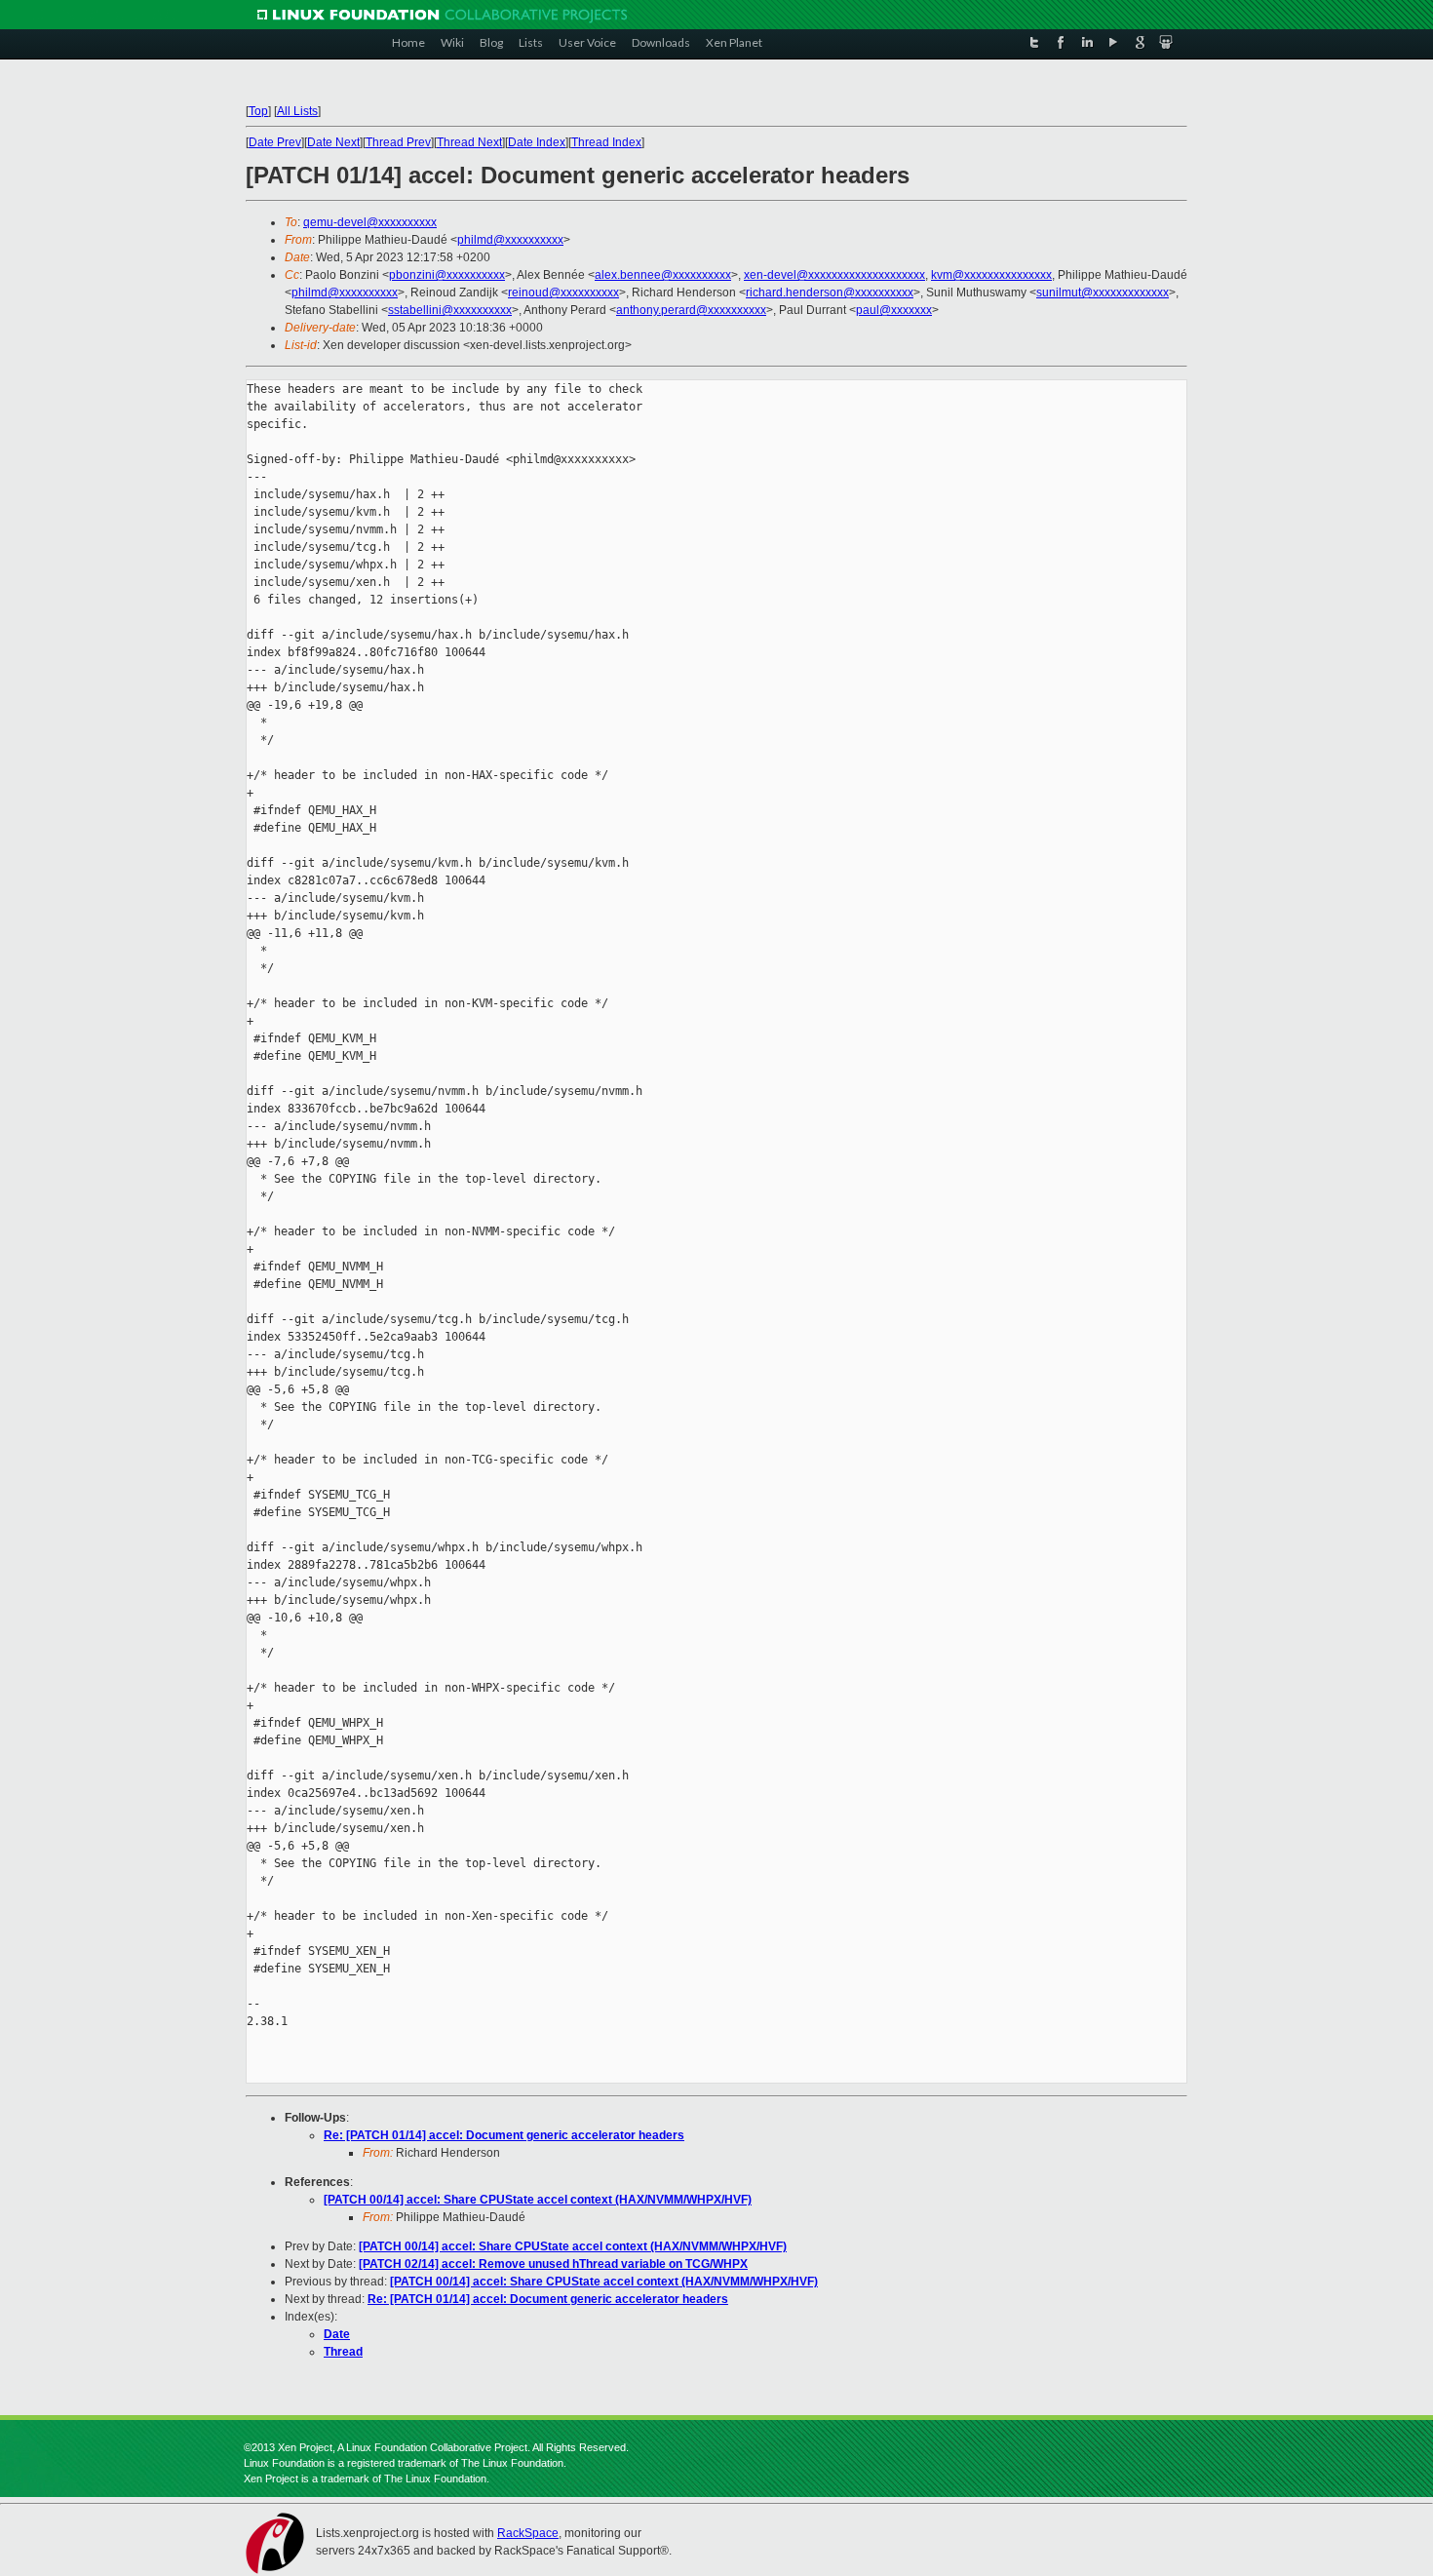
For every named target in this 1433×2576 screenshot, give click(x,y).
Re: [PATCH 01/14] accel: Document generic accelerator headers (504, 2135)
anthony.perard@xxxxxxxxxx (691, 310)
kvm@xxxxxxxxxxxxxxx (991, 275)
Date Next (333, 142)
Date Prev (275, 142)
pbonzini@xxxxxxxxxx (447, 275)
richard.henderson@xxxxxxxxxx (830, 293)
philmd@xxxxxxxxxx (510, 240)
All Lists (297, 111)
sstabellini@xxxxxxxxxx (450, 310)
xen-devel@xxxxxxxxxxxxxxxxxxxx (834, 275)
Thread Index (606, 142)
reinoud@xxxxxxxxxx (563, 293)
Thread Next (469, 142)
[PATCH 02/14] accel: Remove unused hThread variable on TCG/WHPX (553, 2264)
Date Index (537, 142)
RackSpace (528, 2533)
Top (258, 111)
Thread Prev (398, 142)
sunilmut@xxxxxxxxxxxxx (1103, 293)
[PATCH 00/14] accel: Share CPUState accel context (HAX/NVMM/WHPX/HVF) (538, 2200)
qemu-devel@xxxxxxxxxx (370, 222)
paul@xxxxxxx (894, 310)
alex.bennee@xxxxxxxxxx (663, 275)
